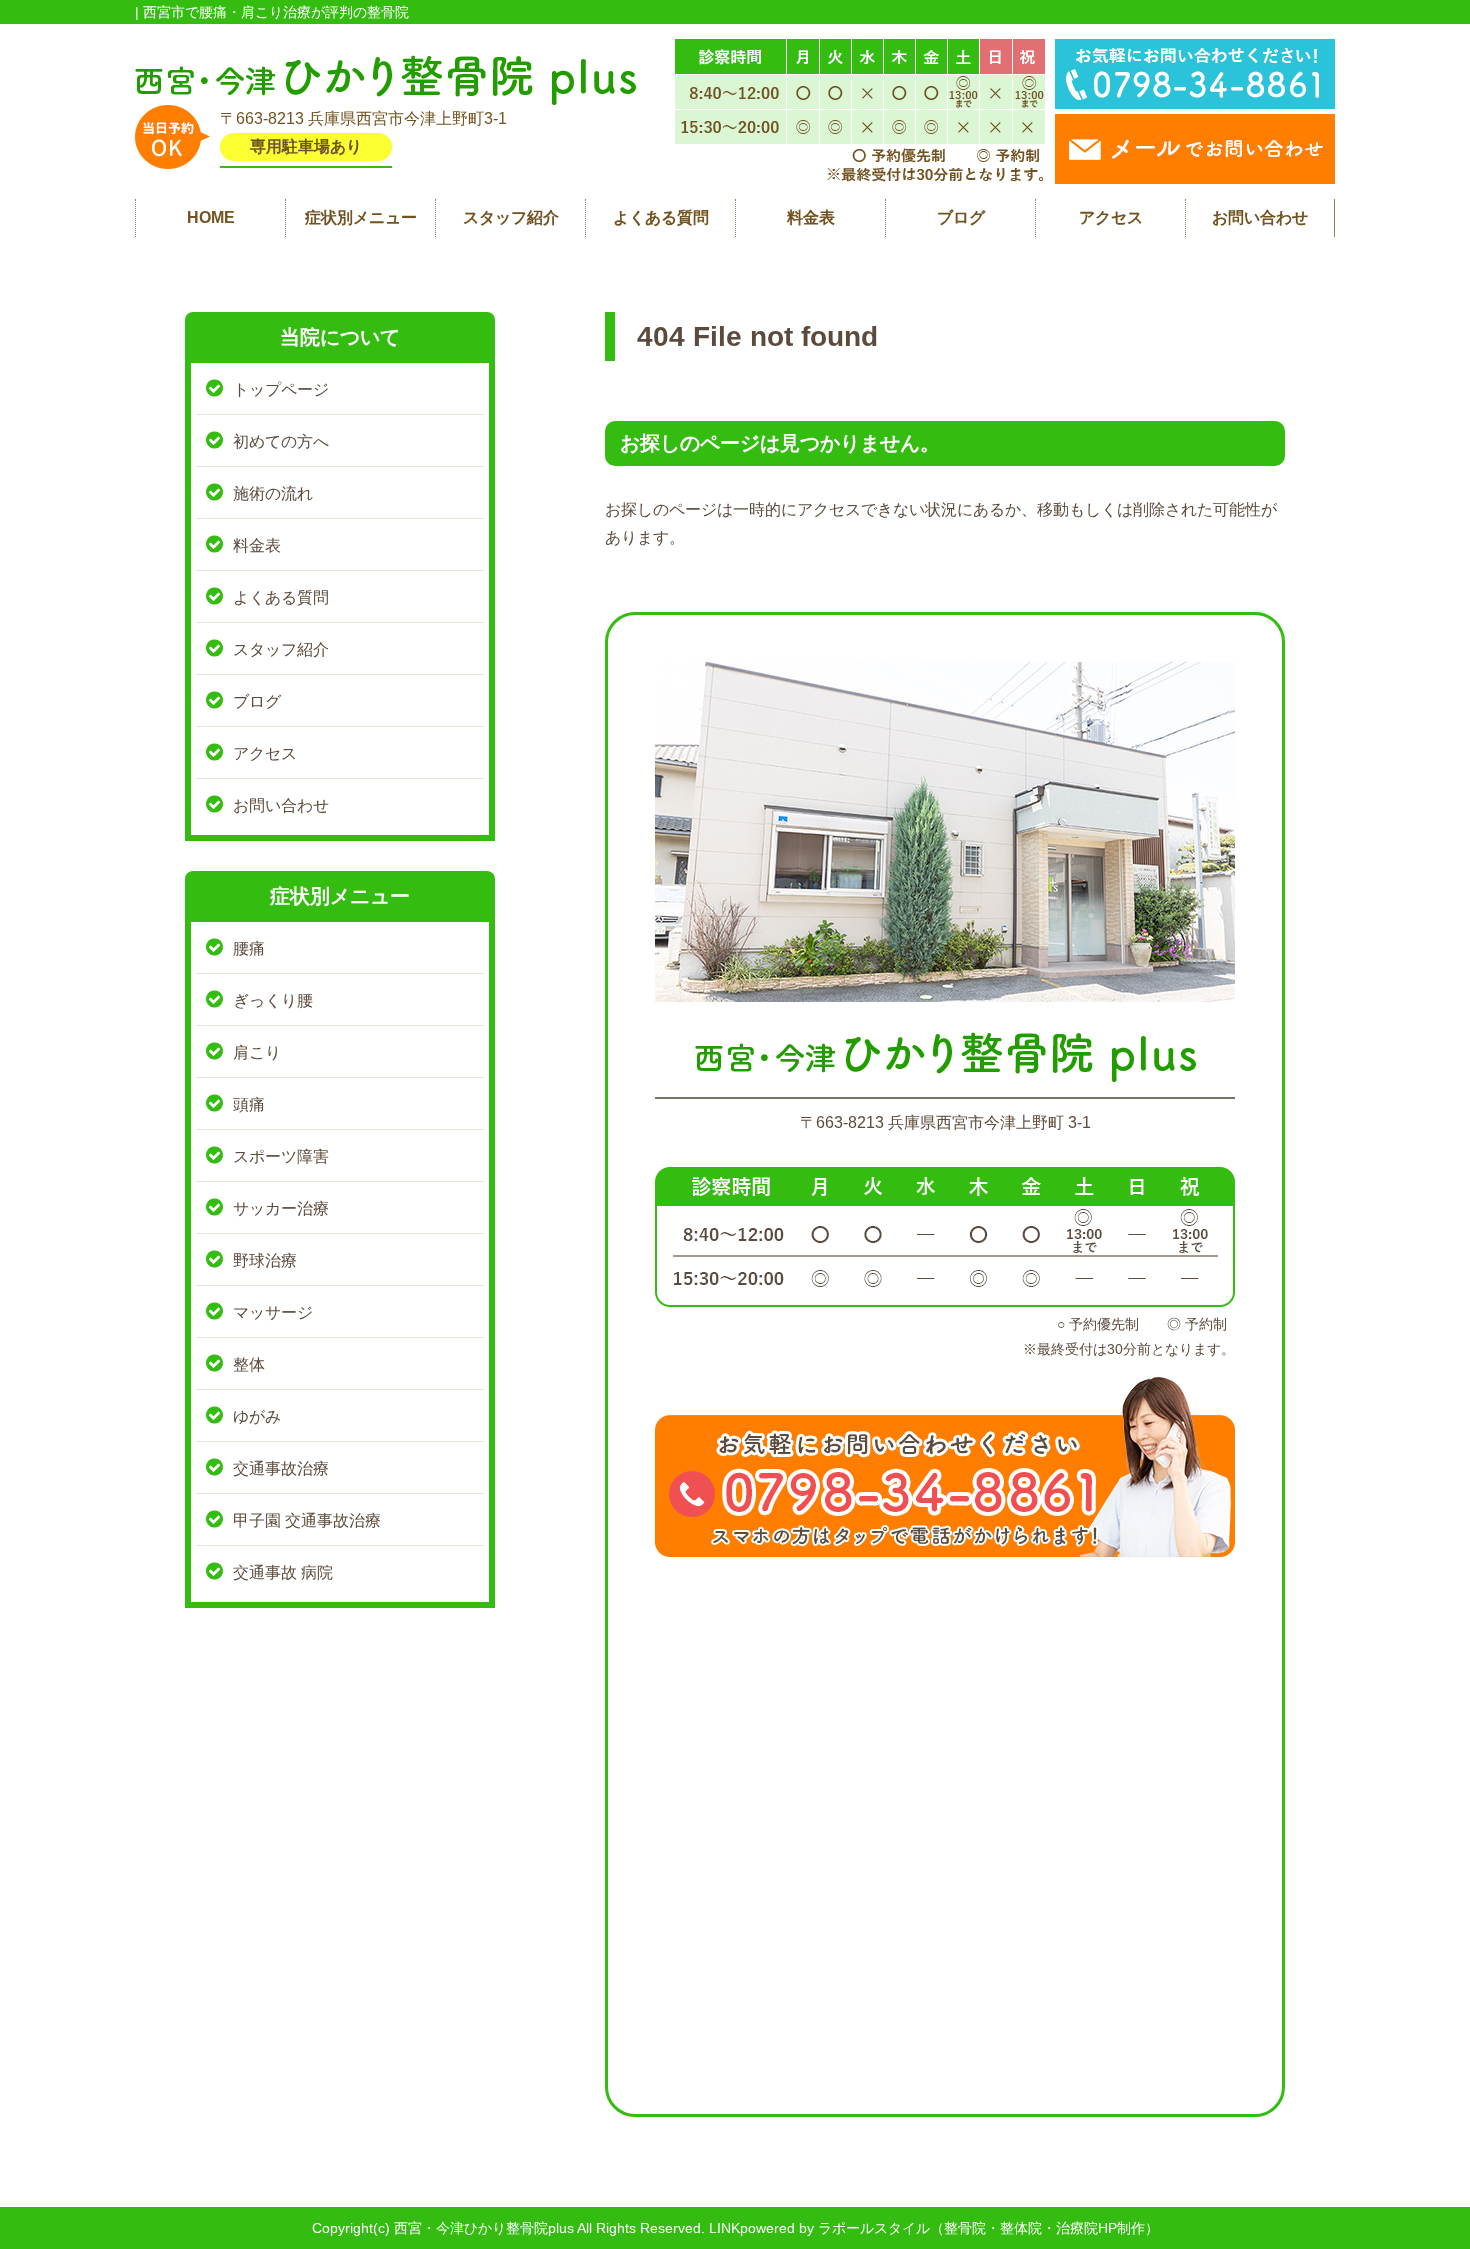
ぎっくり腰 (273, 1000)
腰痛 (249, 948)
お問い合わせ (1260, 217)
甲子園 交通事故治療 (307, 1520)
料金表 (811, 217)
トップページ (281, 389)
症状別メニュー (361, 217)
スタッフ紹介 (511, 217)
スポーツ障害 (281, 1156)
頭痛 (249, 1104)
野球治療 (265, 1260)
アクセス (1111, 217)
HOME (211, 217)
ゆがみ (257, 1416)
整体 (249, 1364)
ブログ (961, 217)
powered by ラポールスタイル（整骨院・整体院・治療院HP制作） (949, 2228)
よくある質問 (661, 217)
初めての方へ (281, 441)
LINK (724, 2228)
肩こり (257, 1052)
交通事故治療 (281, 1468)
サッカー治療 (281, 1208)
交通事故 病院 (283, 1572)
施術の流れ (273, 493)
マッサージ (273, 1312)
